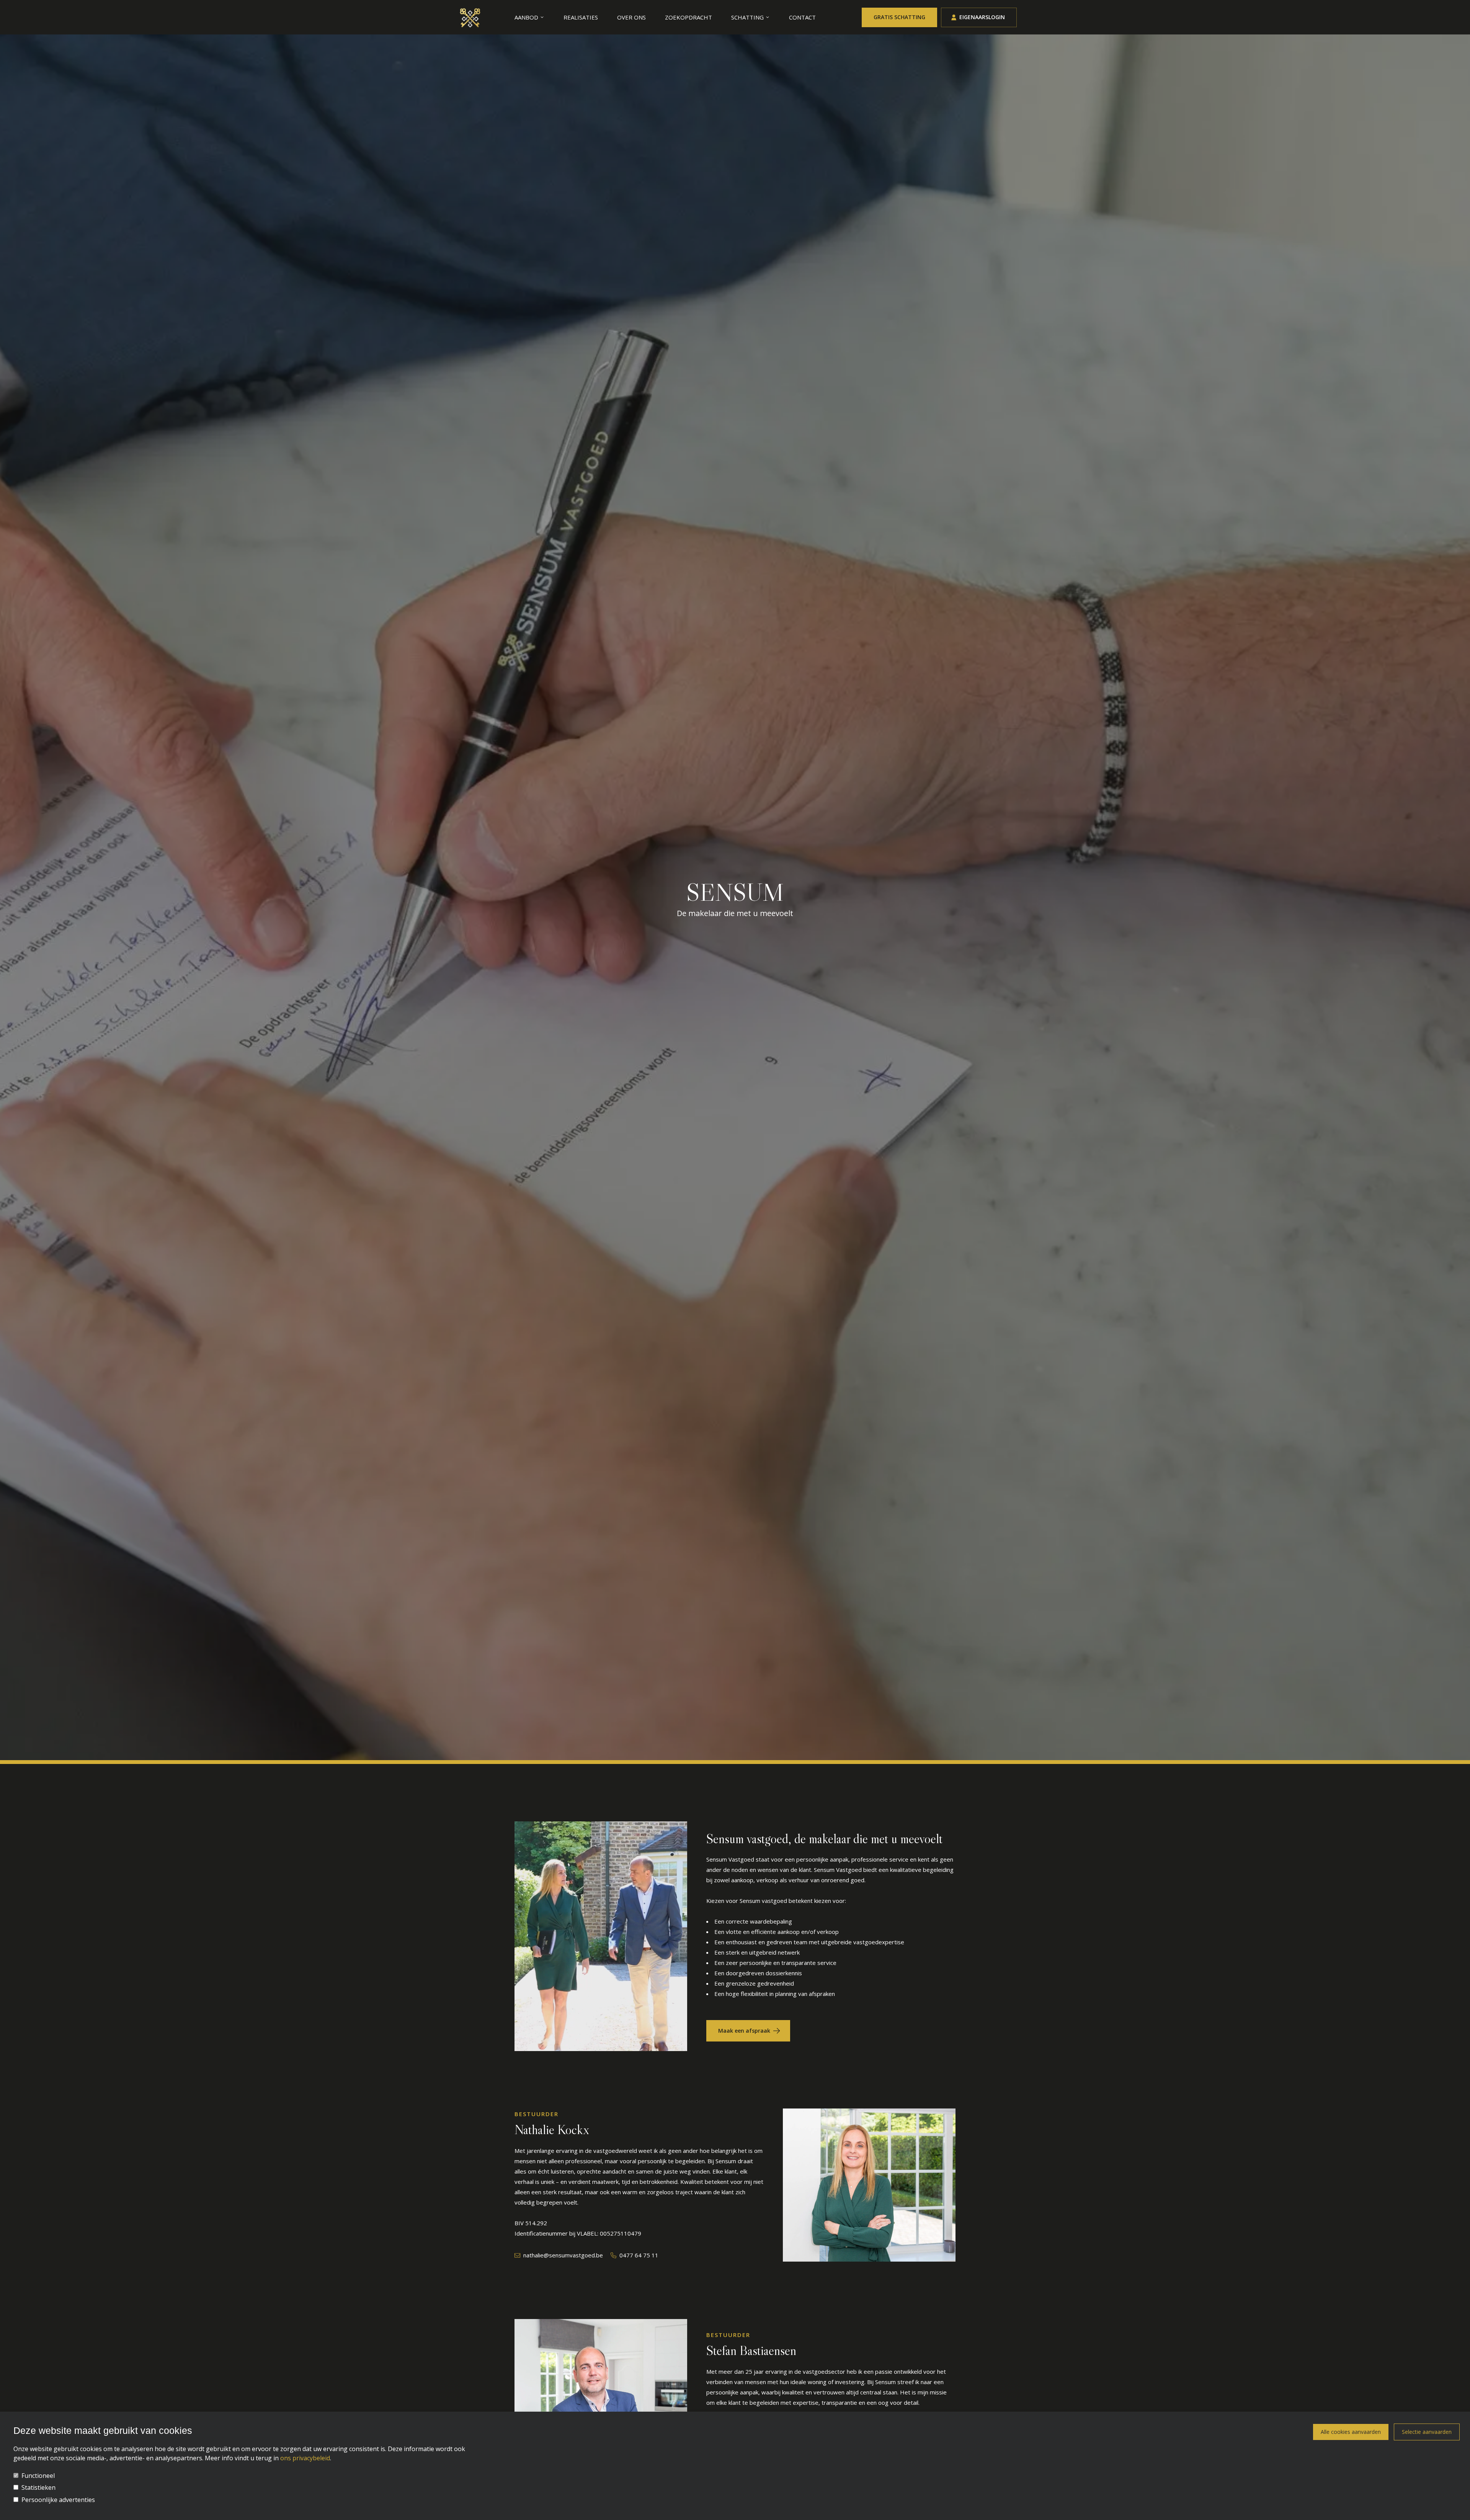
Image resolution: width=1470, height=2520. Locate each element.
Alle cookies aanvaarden (1351, 2432)
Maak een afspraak (744, 2031)
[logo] (470, 17)
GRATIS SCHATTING (899, 17)
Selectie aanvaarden (1427, 2432)
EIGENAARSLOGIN (982, 17)
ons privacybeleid (305, 2458)
